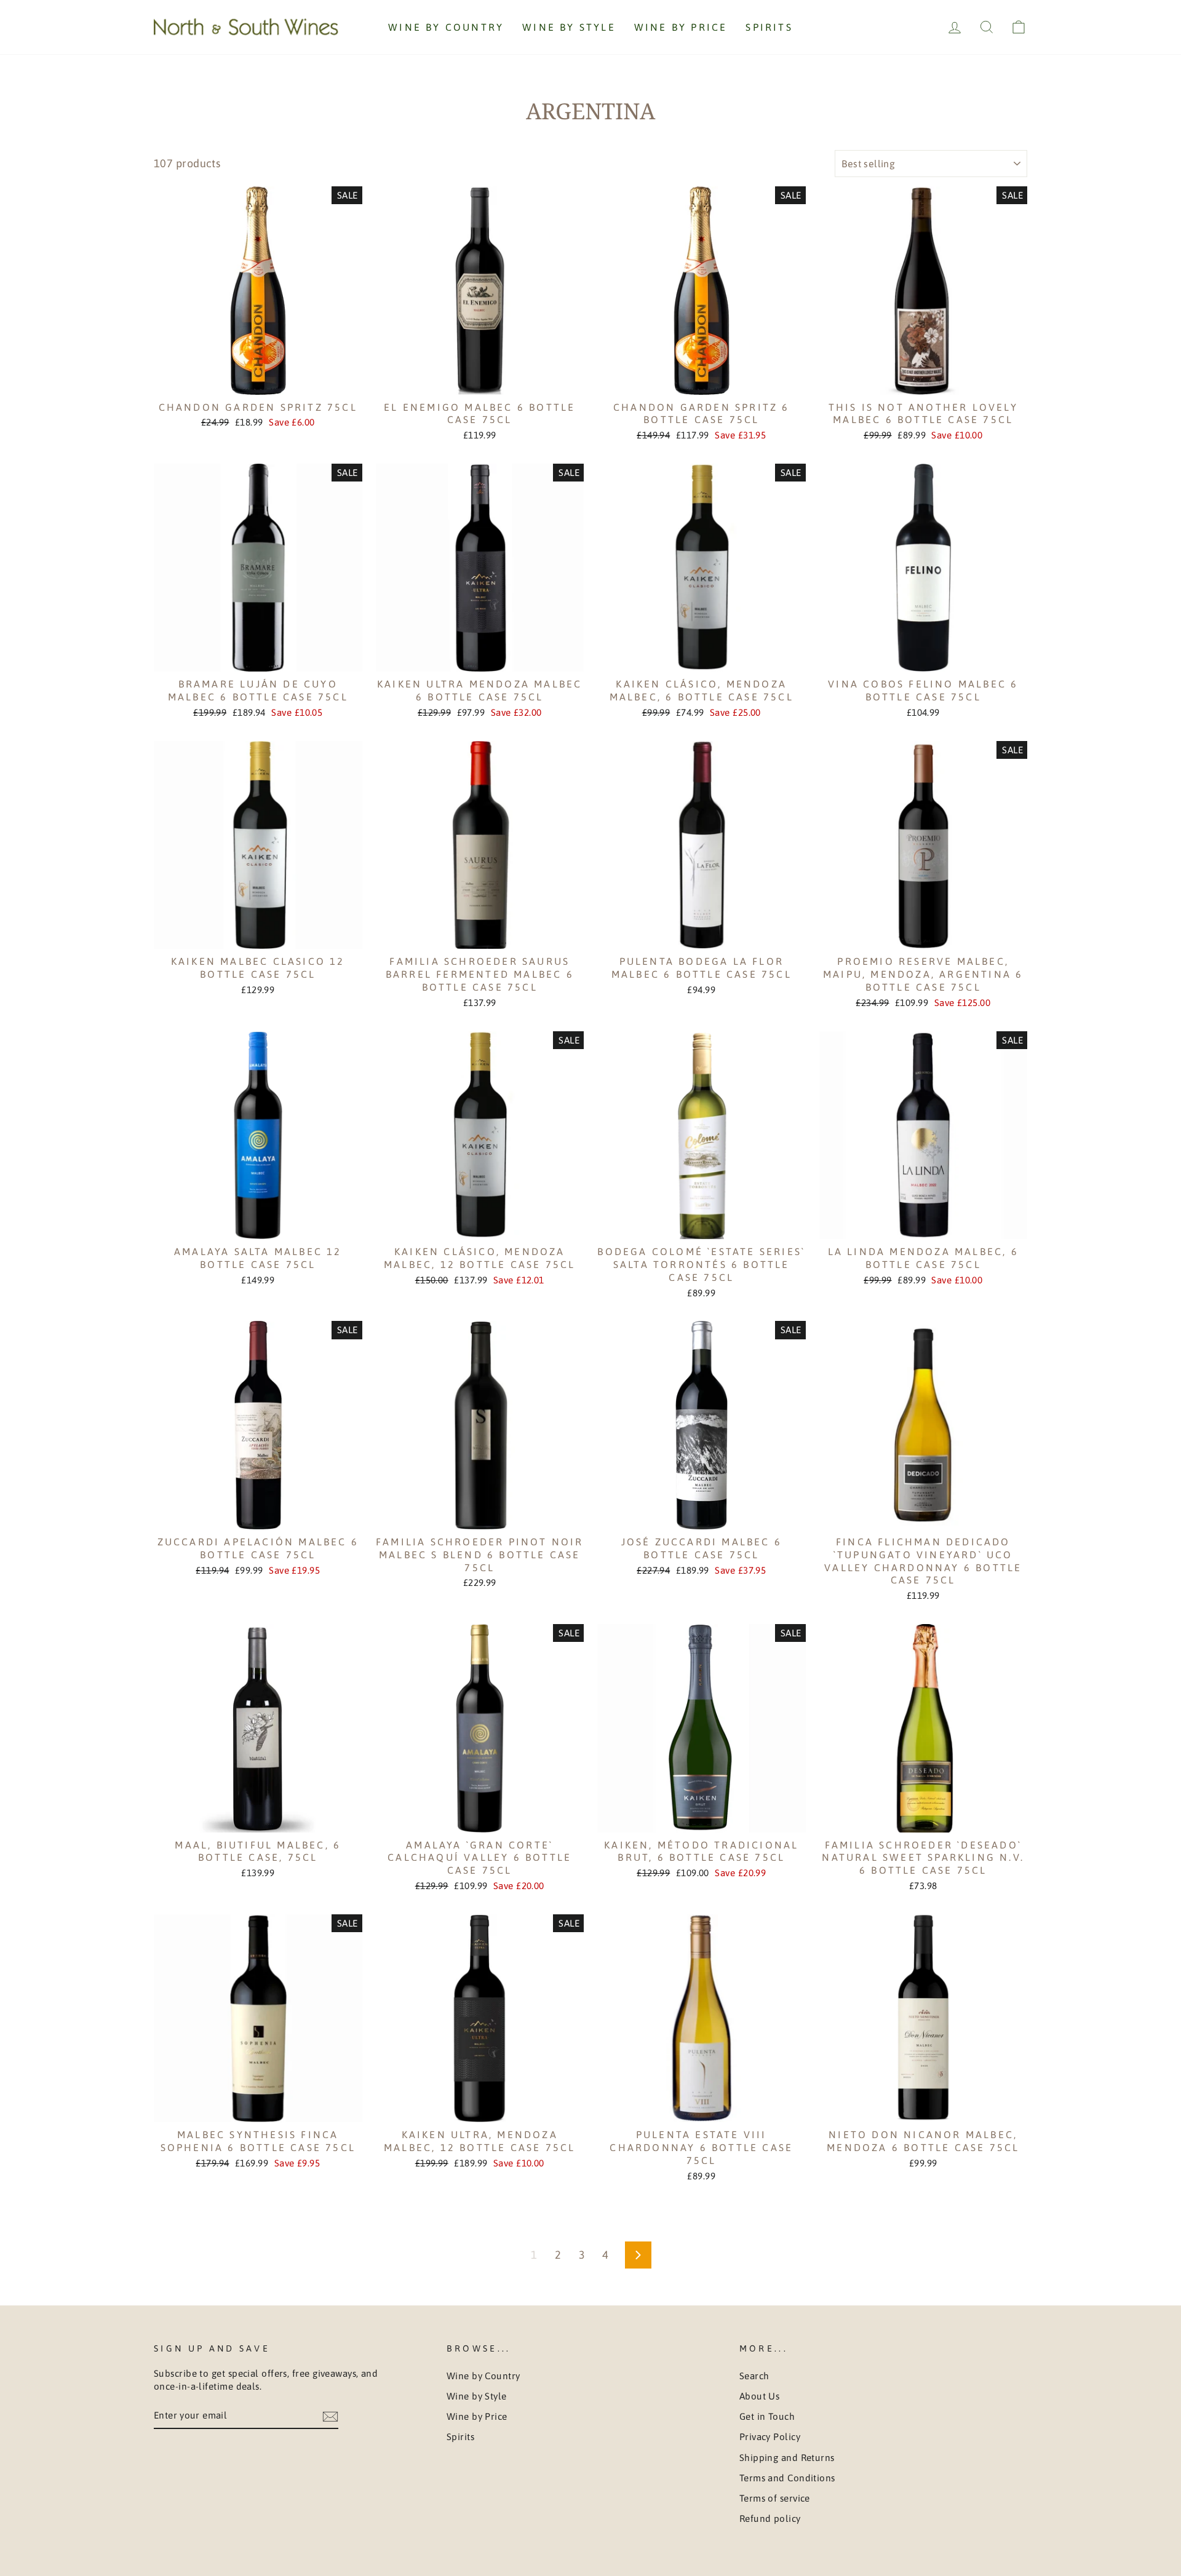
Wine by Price (681, 27)
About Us (760, 2396)
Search (754, 2376)
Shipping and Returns (787, 2458)
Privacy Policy (770, 2437)
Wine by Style (569, 27)
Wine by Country (446, 27)
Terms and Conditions (787, 2478)
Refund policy (770, 2519)
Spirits (769, 27)
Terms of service (775, 2498)
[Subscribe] (330, 2415)
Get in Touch (767, 2416)
